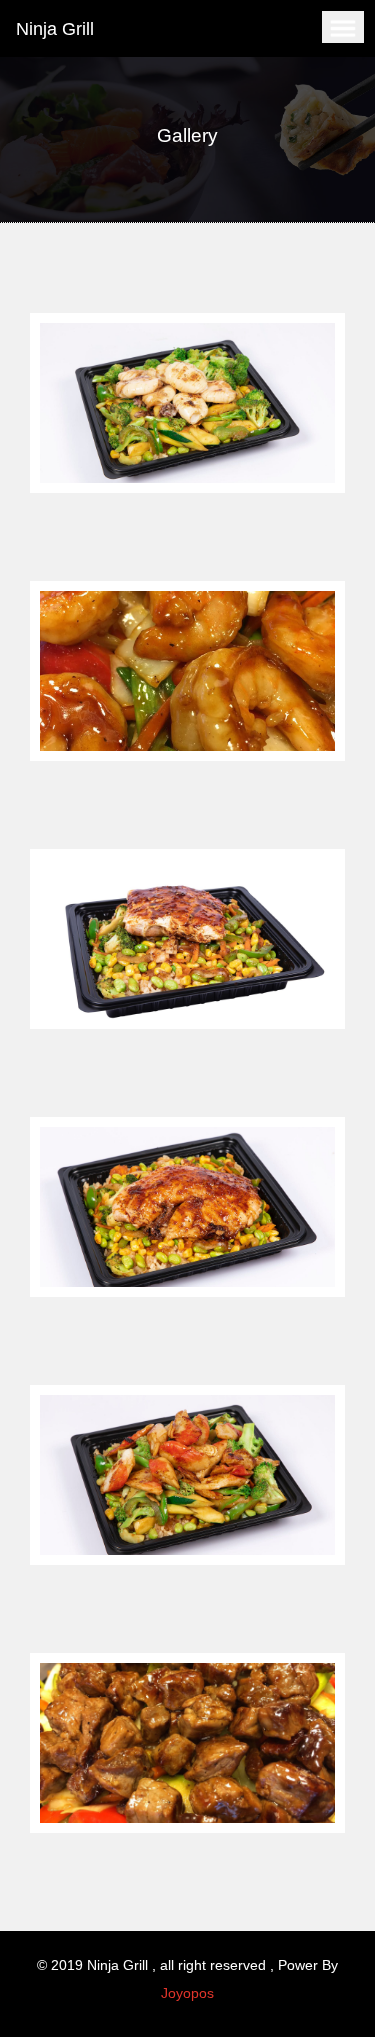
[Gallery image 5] (187, 1475)
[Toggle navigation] (343, 27)
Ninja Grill (55, 29)
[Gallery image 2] (187, 671)
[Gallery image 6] (187, 1743)
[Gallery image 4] (187, 1207)
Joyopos (187, 1993)
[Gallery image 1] (187, 403)
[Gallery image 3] (187, 939)
